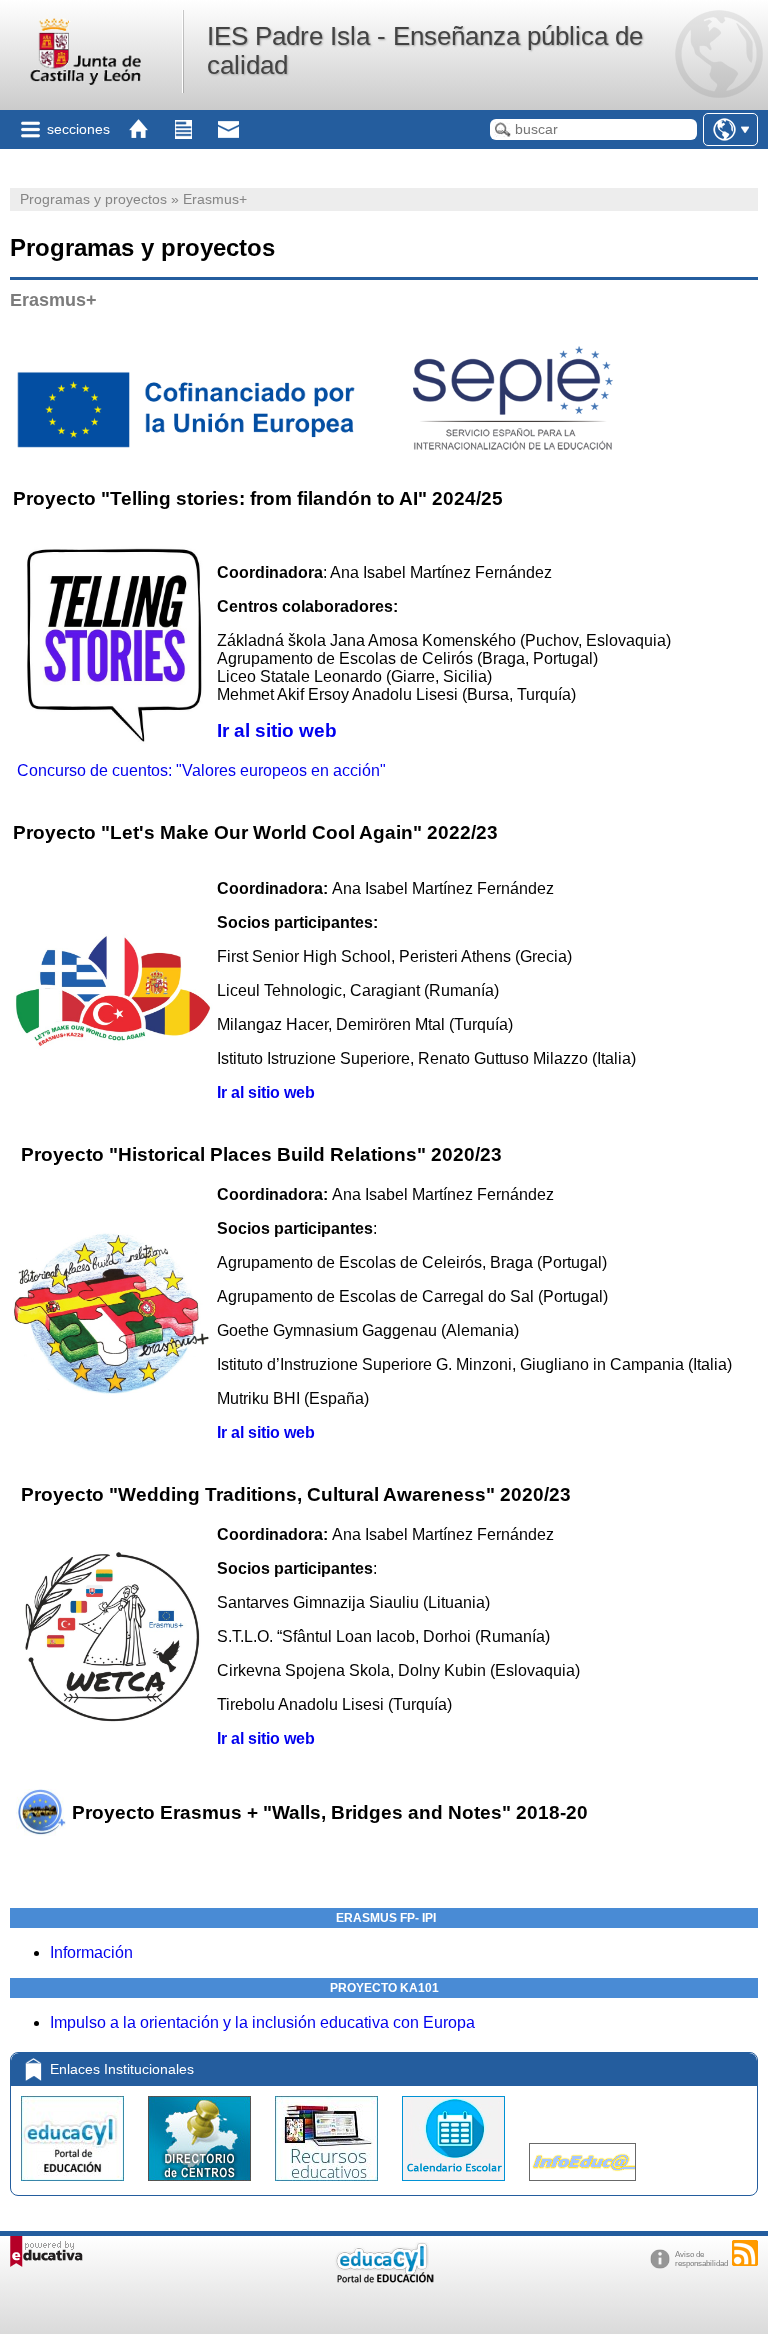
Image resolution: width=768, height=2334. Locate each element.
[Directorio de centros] (201, 2185)
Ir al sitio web (277, 730)
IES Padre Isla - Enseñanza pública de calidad (425, 50)
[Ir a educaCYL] (384, 2278)
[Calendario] (455, 2185)
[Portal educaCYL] (74, 2185)
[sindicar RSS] (745, 2253)
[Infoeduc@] (582, 2185)
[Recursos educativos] (328, 2185)
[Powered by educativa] (46, 2251)
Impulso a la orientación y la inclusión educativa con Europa (262, 2022)
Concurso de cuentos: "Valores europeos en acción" (201, 770)
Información (91, 1952)
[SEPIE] (513, 445)
